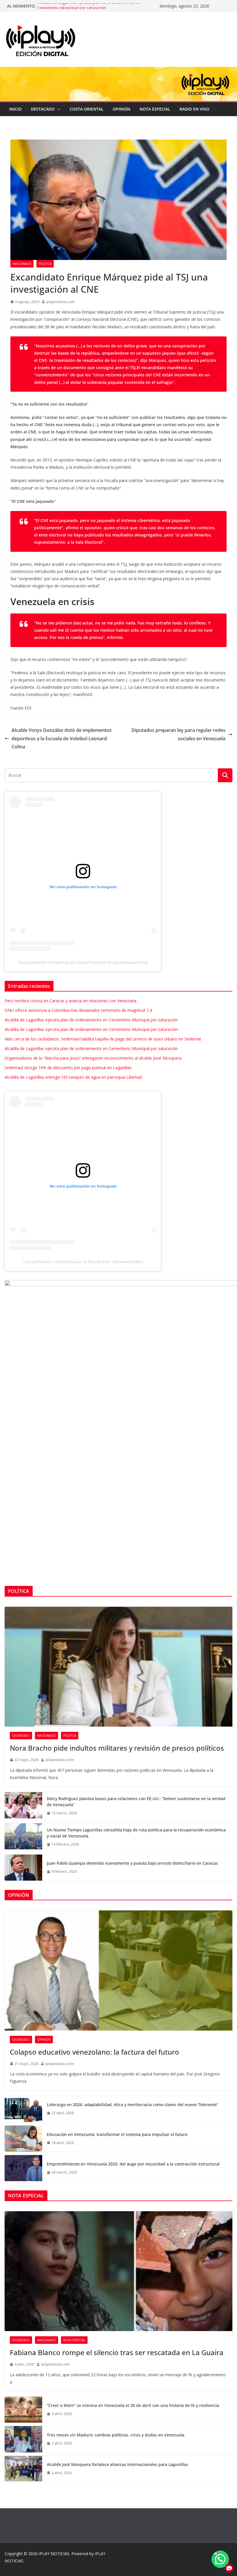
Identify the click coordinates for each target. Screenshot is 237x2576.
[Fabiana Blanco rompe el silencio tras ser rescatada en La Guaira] (118, 2271)
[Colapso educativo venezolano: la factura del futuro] (118, 1970)
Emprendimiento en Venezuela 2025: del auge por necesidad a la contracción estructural (133, 2164)
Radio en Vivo (194, 109)
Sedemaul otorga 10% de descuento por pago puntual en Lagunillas (68, 1068)
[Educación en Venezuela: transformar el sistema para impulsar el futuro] (23, 2139)
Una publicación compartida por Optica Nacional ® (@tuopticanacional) (83, 962)
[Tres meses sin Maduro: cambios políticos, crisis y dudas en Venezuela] (23, 2439)
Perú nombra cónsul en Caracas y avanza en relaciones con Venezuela (71, 1001)
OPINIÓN (122, 109)
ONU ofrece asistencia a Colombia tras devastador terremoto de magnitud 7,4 (78, 1010)
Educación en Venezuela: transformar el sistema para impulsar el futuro (117, 2134)
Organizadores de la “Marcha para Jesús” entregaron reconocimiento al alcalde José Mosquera (93, 1058)
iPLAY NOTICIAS (54, 2554)
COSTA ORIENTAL (87, 109)
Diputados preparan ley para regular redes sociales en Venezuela (178, 734)
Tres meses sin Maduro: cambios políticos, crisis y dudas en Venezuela (116, 2435)
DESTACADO (43, 109)
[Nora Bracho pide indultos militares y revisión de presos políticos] (118, 1667)
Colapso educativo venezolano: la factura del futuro (95, 2052)
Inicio (15, 109)
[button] (58, 109)
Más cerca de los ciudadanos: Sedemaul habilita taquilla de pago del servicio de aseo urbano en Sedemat (103, 1039)
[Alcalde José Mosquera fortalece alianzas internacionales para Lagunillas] (23, 2469)
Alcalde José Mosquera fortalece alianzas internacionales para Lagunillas (117, 2464)
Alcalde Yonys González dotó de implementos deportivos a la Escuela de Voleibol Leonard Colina (62, 739)
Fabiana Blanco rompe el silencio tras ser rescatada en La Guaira (117, 2352)
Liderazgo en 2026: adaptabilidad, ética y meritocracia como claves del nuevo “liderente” (133, 2105)
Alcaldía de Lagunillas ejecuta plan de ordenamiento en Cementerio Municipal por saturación (88, 9)
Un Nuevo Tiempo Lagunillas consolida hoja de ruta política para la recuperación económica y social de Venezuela (136, 1833)
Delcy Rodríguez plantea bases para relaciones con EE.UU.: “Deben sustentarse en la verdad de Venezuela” (136, 1802)
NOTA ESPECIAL (155, 109)
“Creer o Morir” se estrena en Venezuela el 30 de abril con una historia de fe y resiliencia (133, 2405)
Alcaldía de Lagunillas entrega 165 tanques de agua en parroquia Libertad (73, 1077)
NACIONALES (22, 264)
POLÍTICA (45, 264)
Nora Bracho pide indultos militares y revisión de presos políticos (117, 1748)
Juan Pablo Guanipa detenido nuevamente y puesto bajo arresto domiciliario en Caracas (132, 1863)
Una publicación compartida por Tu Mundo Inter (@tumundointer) (83, 1262)
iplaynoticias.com (61, 302)
